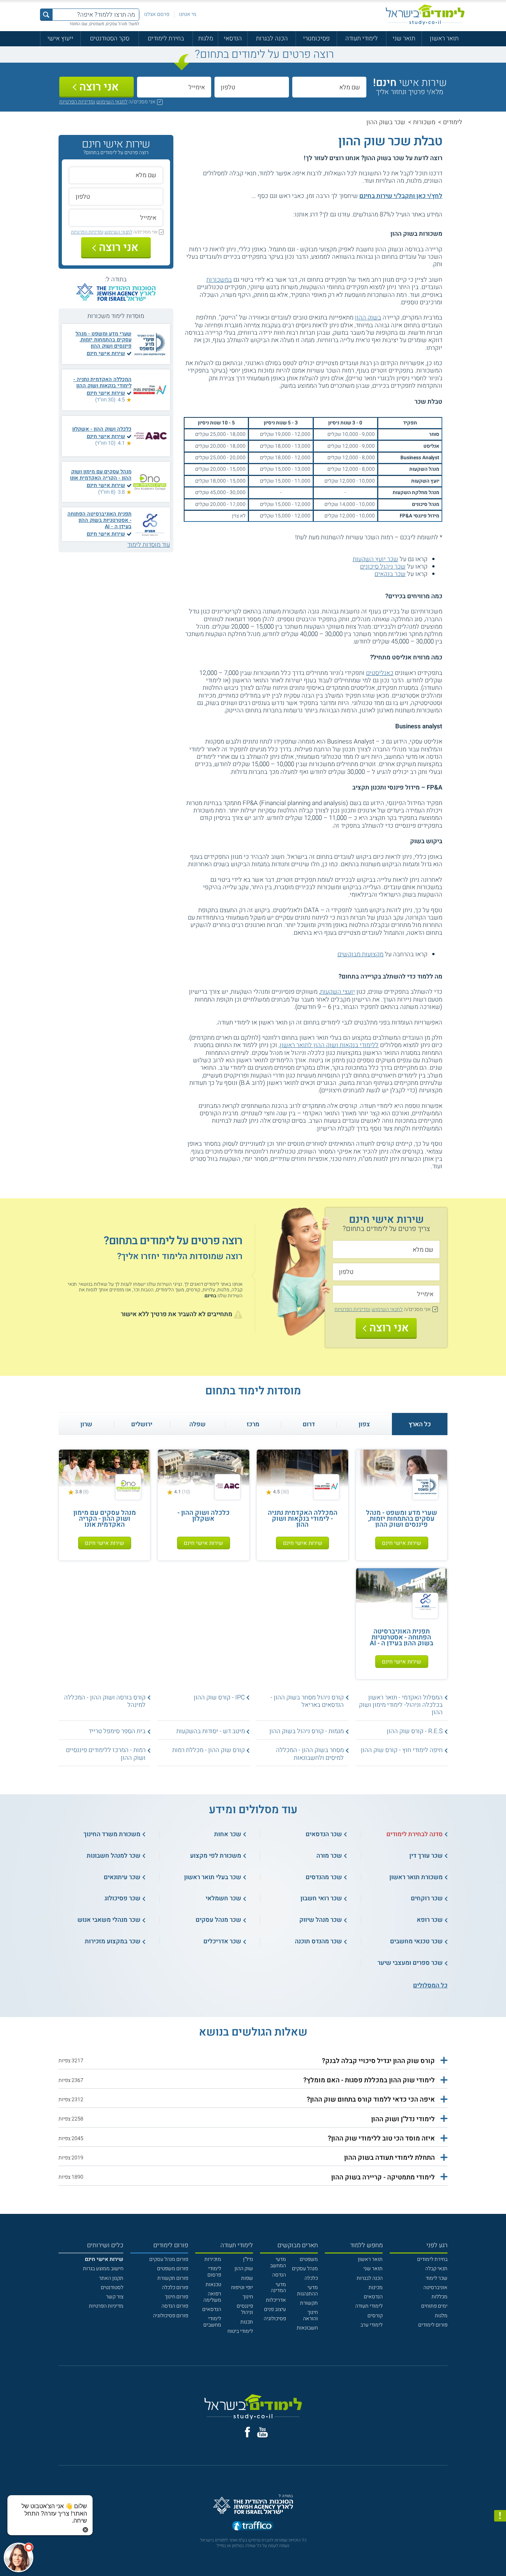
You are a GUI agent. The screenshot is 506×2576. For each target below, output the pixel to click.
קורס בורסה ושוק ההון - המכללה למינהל (105, 1701)
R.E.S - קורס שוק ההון (415, 1731)
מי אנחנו (188, 14)
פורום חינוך (177, 2297)
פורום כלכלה (175, 2287)
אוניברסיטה (435, 2287)
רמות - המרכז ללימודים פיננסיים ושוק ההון (106, 1754)
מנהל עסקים (305, 2269)
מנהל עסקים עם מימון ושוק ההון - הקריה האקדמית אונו (101, 475)
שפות (247, 2278)
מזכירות (213, 2259)
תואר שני (404, 38)
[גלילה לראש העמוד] (500, 2556)
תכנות (247, 2322)
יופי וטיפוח (242, 2287)
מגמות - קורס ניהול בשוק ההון (307, 1731)
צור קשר (115, 2297)
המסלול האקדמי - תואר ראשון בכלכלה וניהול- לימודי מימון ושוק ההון (401, 1705)
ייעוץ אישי (60, 38)
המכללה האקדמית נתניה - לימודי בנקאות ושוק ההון (102, 383)
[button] (253, 2061)
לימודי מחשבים (212, 2322)
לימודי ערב (372, 2325)
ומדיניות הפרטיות (77, 102)
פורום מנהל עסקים (169, 2259)
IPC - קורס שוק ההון (219, 1697)
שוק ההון (244, 2269)
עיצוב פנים (275, 2309)
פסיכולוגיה (275, 2319)
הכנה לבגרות (272, 38)
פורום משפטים (173, 2269)
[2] (283, 215)
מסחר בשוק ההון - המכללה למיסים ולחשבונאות (310, 1754)
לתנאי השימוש (112, 102)
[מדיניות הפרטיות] (500, 2516)
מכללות (440, 2297)
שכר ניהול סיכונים (383, 567)
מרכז (253, 1424)
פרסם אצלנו (157, 14)
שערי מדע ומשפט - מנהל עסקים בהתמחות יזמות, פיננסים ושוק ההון (104, 340)
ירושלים (142, 1424)
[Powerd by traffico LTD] (253, 2527)
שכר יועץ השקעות (375, 559)
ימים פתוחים (434, 2306)
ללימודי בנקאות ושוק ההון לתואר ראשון (329, 1045)
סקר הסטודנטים (110, 38)
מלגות (206, 38)
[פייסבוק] (247, 2432)
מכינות (376, 2287)
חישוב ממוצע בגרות (103, 2269)
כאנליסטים (380, 673)
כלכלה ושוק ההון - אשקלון (102, 429)
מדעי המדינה (278, 2288)
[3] (275, 215)
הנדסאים (373, 2297)
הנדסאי (233, 38)
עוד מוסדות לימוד (149, 545)
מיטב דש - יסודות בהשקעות (211, 1731)
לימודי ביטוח (240, 2331)
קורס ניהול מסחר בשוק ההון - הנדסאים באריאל (307, 1701)
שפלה (197, 1424)
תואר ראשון (444, 38)
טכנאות (213, 2284)
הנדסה (279, 2275)
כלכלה (311, 2278)
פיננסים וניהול (245, 2309)
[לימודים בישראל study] (425, 15)
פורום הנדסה (175, 2306)
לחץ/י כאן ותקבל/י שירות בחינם (401, 196)
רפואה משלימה (212, 2297)
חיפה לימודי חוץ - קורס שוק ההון (402, 1750)
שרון (86, 1424)
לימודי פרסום (214, 2272)
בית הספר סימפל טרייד (117, 1731)
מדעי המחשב (278, 2262)
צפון (364, 1424)
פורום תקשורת (173, 2278)
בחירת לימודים (166, 38)
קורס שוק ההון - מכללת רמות (209, 1750)
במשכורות (219, 280)
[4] (268, 215)
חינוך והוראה (310, 2315)
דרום (309, 1424)
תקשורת (309, 2303)
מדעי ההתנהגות (307, 2291)
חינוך (248, 2297)
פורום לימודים (433, 2325)
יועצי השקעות (337, 992)
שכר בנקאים (390, 574)
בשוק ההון (368, 317)
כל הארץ (420, 1424)
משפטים (309, 2259)
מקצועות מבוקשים (360, 954)
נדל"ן (248, 2259)
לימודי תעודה (362, 38)
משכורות (424, 122)
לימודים (453, 122)
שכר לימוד (437, 2278)
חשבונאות (307, 2328)
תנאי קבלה (436, 2269)
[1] (290, 215)
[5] (260, 215)
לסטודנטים (112, 2287)
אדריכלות (276, 2300)
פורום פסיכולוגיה (171, 2316)
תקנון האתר (111, 2278)
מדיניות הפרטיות (106, 2306)
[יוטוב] (262, 2432)
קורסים (375, 2316)
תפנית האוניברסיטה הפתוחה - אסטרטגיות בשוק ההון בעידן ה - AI (99, 520)
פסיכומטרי (316, 38)
